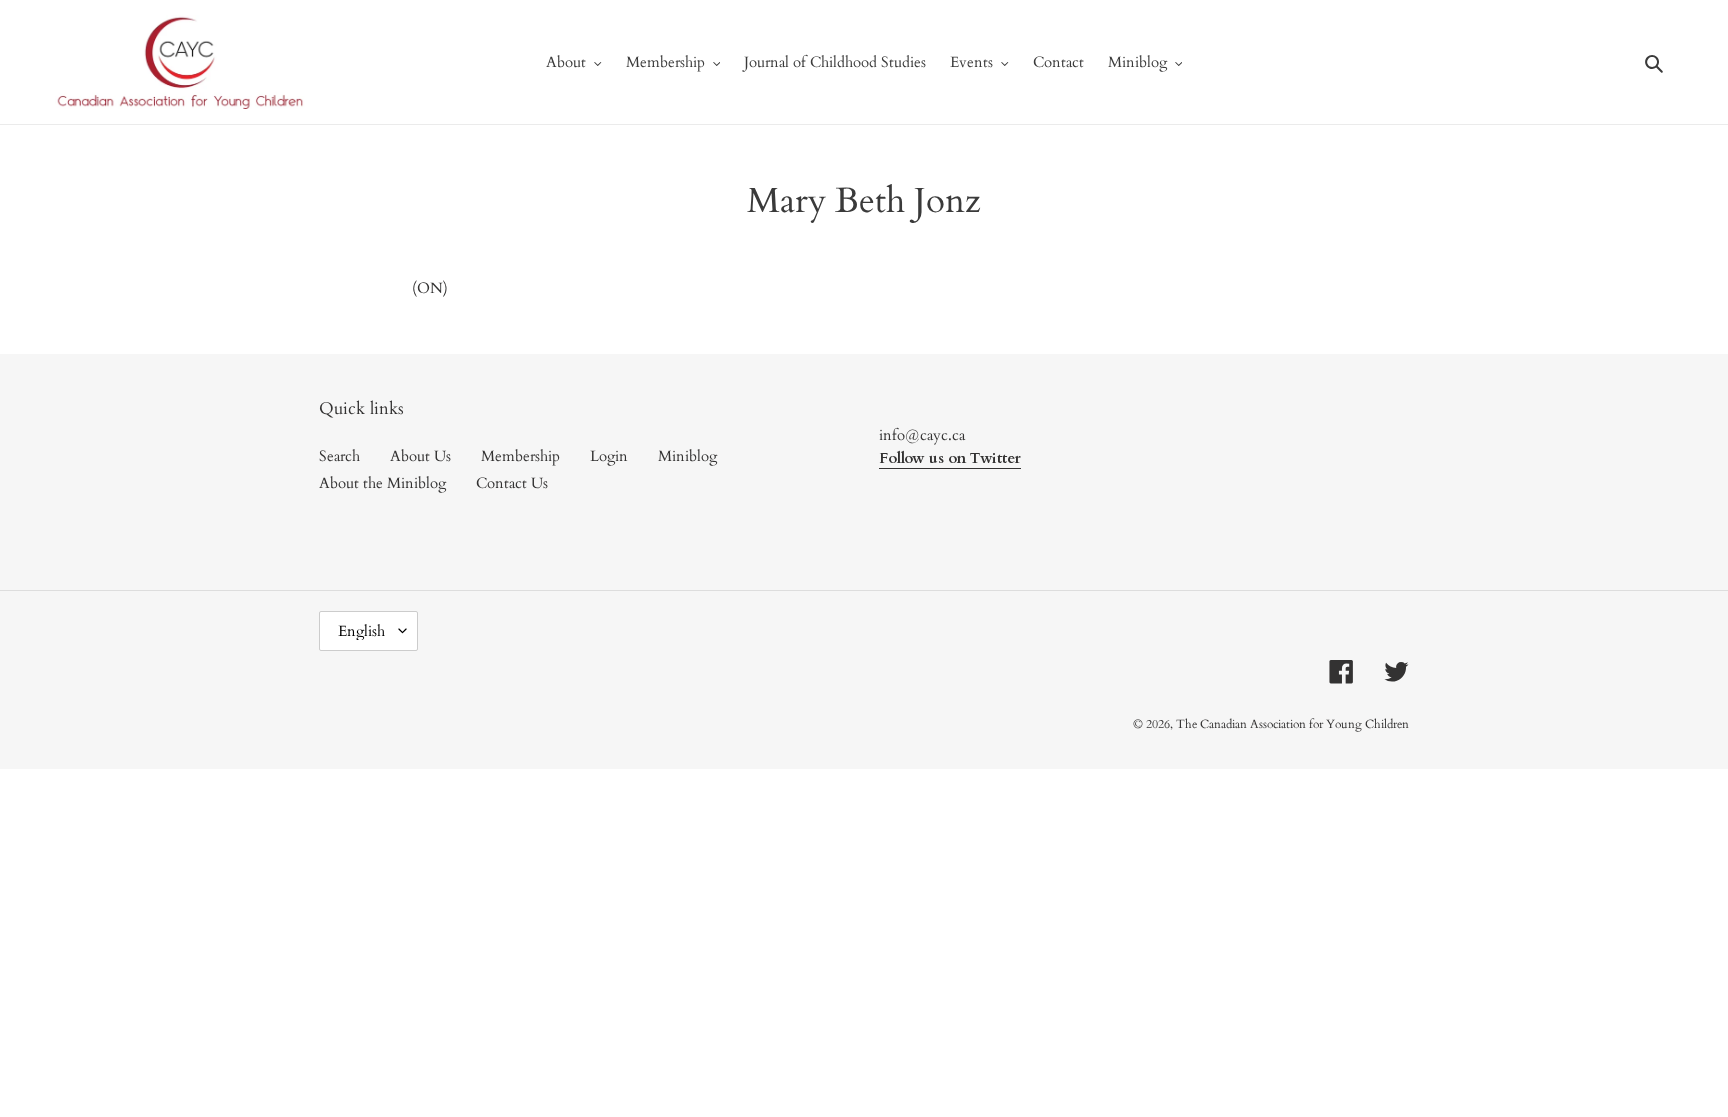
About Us (420, 456)
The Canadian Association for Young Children (1292, 724)
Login (609, 456)
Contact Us (512, 483)
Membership (520, 456)
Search (339, 456)
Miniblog (687, 456)
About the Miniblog (382, 483)
